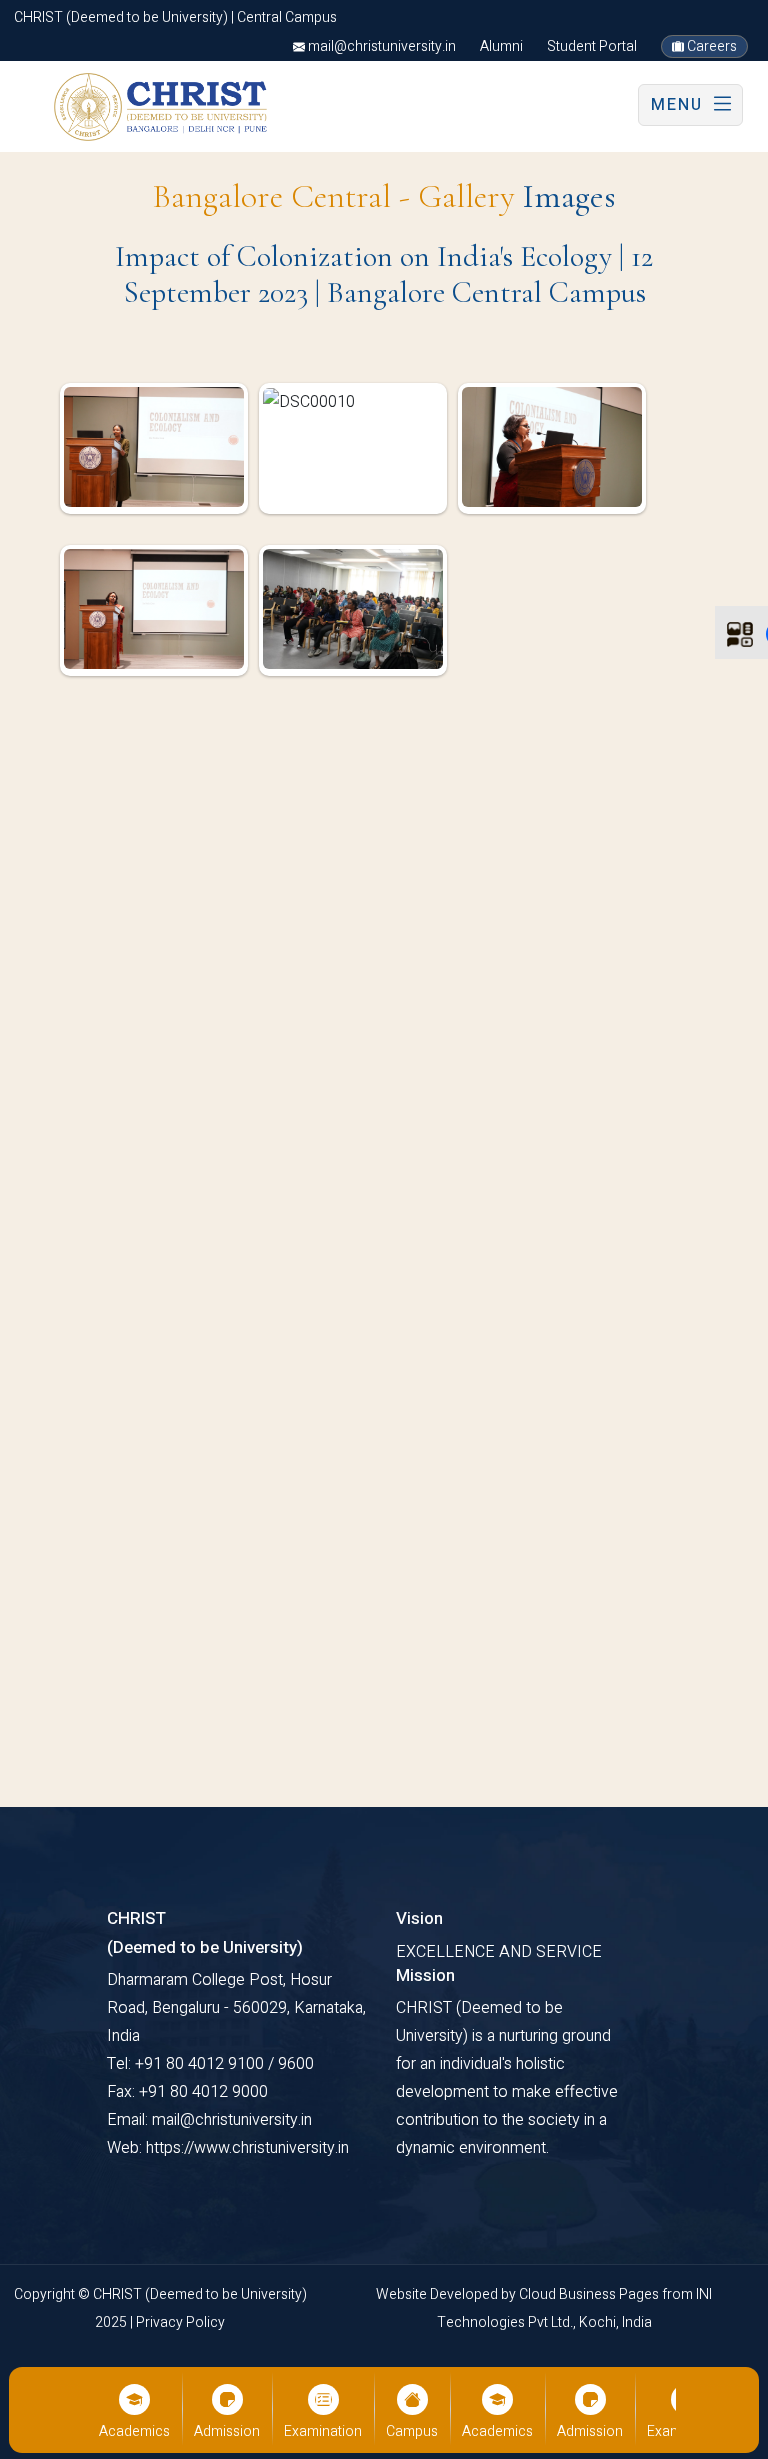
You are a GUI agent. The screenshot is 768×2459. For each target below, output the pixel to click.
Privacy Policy (180, 2322)
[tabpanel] (384, 545)
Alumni (501, 46)
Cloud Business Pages (590, 2294)
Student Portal (592, 46)
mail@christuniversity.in (380, 46)
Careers (710, 46)
